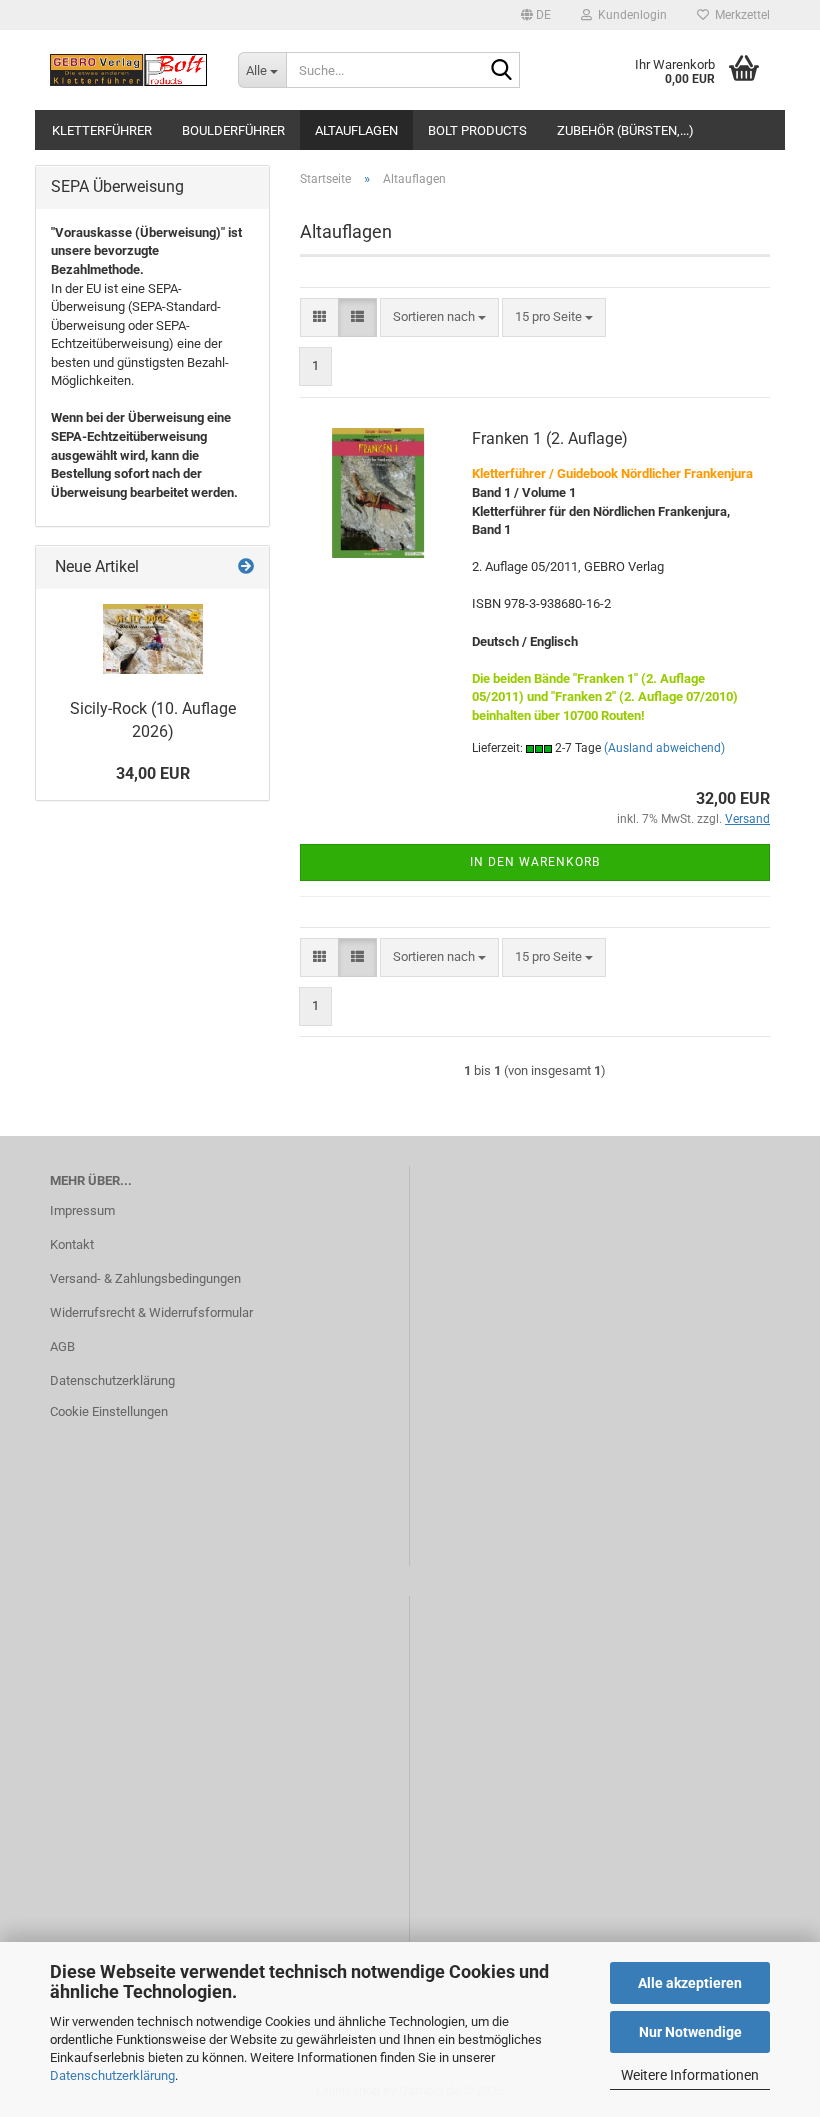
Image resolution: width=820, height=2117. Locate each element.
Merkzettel (739, 15)
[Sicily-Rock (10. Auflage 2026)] (153, 639)
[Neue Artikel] (246, 567)
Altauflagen (356, 130)
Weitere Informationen (690, 2075)
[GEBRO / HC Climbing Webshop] (129, 70)
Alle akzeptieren (690, 1983)
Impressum (82, 1210)
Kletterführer (102, 130)
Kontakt (72, 1244)
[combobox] (439, 317)
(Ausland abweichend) (664, 748)
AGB (62, 1346)
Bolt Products (477, 130)
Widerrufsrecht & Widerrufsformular (151, 1312)
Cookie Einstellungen (109, 1411)
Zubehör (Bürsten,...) (625, 130)
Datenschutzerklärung (112, 2075)
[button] (536, 15)
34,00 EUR (153, 773)
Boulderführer (233, 130)
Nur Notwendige (690, 2032)
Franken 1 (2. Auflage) (550, 438)
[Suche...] (501, 71)
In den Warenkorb (535, 862)
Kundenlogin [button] (629, 15)
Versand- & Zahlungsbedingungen (145, 1278)
